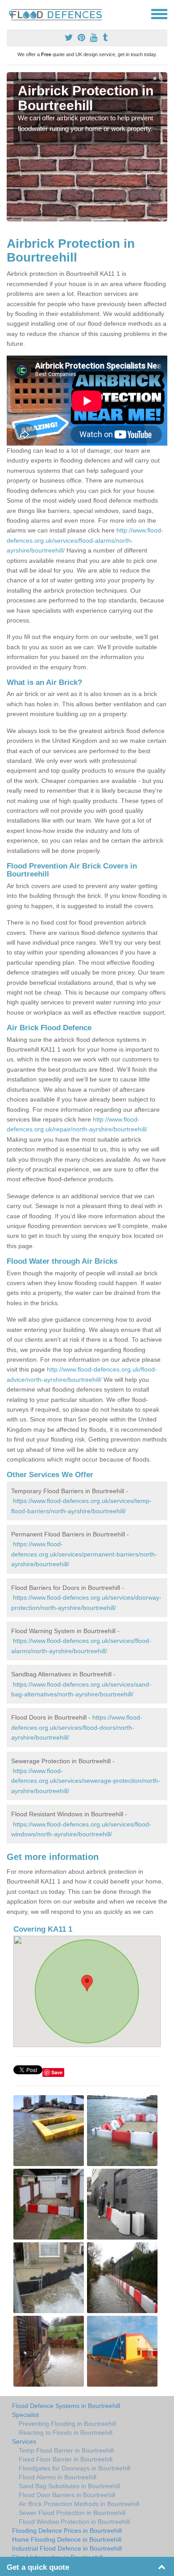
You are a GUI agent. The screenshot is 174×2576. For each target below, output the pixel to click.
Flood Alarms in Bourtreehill (58, 2477)
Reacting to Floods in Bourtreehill (66, 2433)
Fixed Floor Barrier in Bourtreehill (66, 2459)
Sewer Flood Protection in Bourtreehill (72, 2513)
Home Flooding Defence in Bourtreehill (67, 2539)
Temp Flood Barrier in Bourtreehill (66, 2450)
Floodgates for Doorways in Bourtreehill (75, 2468)
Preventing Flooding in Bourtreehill (67, 2424)
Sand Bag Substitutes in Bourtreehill (69, 2486)
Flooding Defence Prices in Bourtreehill (67, 2531)
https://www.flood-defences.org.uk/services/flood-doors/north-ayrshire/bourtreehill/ (77, 1727)
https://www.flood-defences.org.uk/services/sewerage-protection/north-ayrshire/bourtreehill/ (86, 1781)
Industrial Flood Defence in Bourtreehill (67, 2548)
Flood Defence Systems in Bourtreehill (66, 2406)
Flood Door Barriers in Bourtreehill (67, 2495)
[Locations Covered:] (11, 13)
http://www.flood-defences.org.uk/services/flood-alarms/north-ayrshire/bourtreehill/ (85, 540)
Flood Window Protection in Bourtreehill (74, 2522)
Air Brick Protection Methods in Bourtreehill (79, 2504)
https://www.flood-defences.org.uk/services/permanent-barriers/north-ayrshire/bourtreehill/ (84, 1554)
